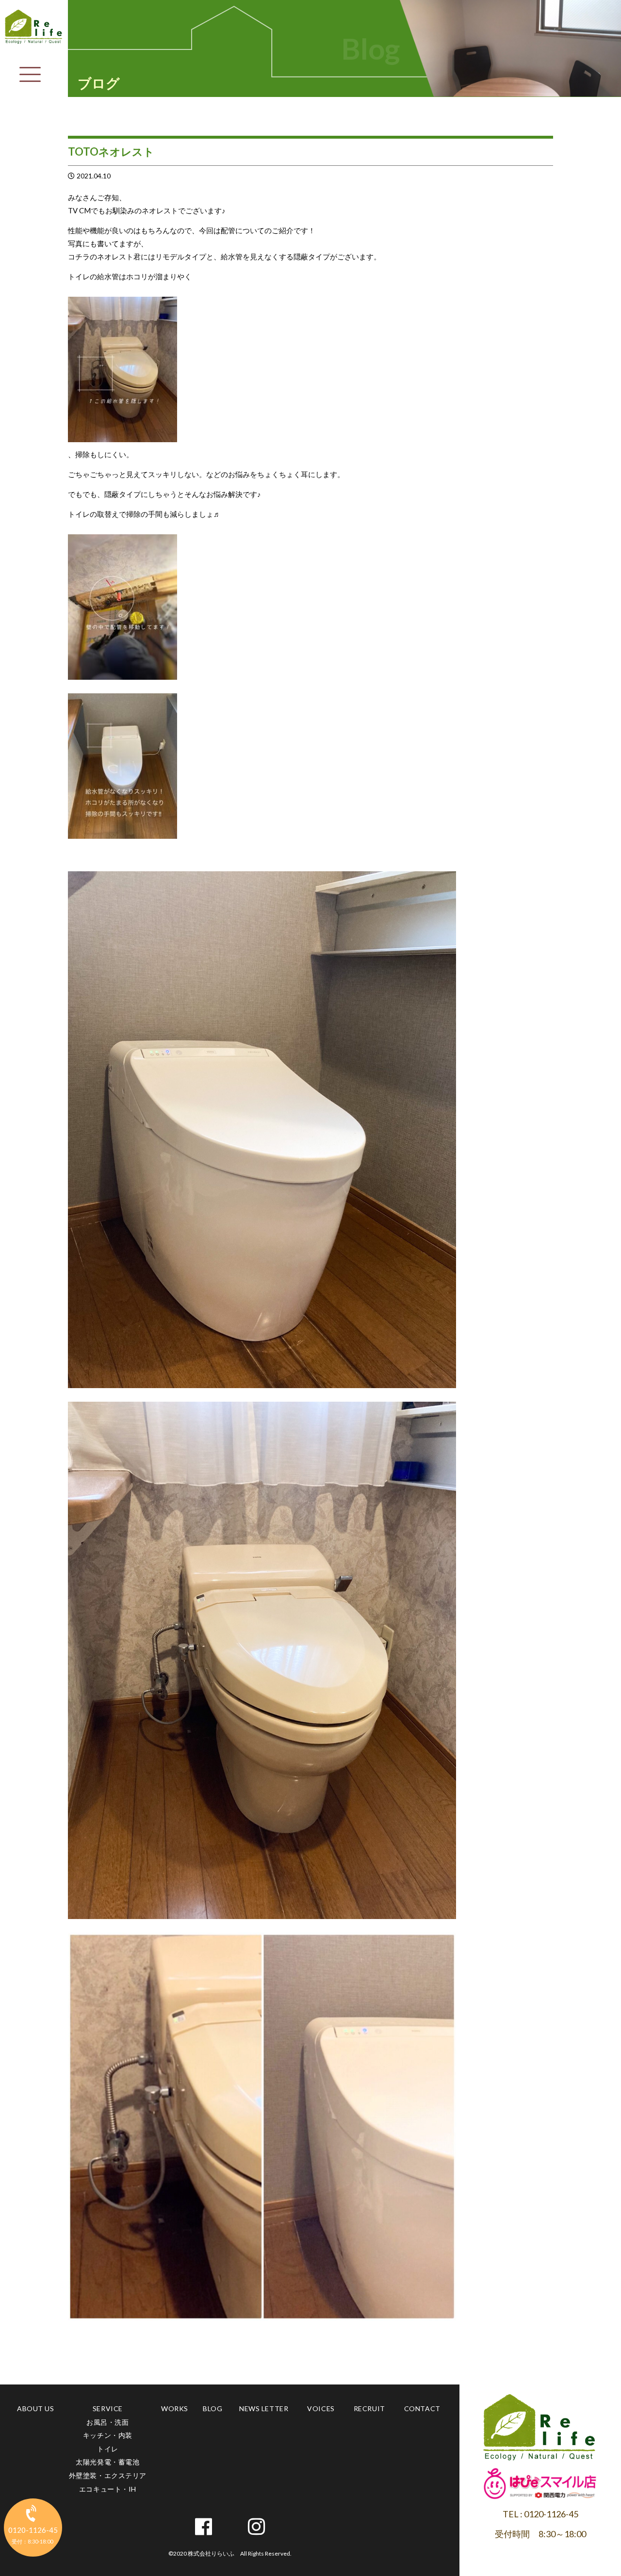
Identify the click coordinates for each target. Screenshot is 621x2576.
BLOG (212, 2408)
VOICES (321, 2408)
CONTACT (422, 2408)
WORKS (175, 2408)
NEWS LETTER (264, 2408)
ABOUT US (35, 2408)
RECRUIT (369, 2408)
